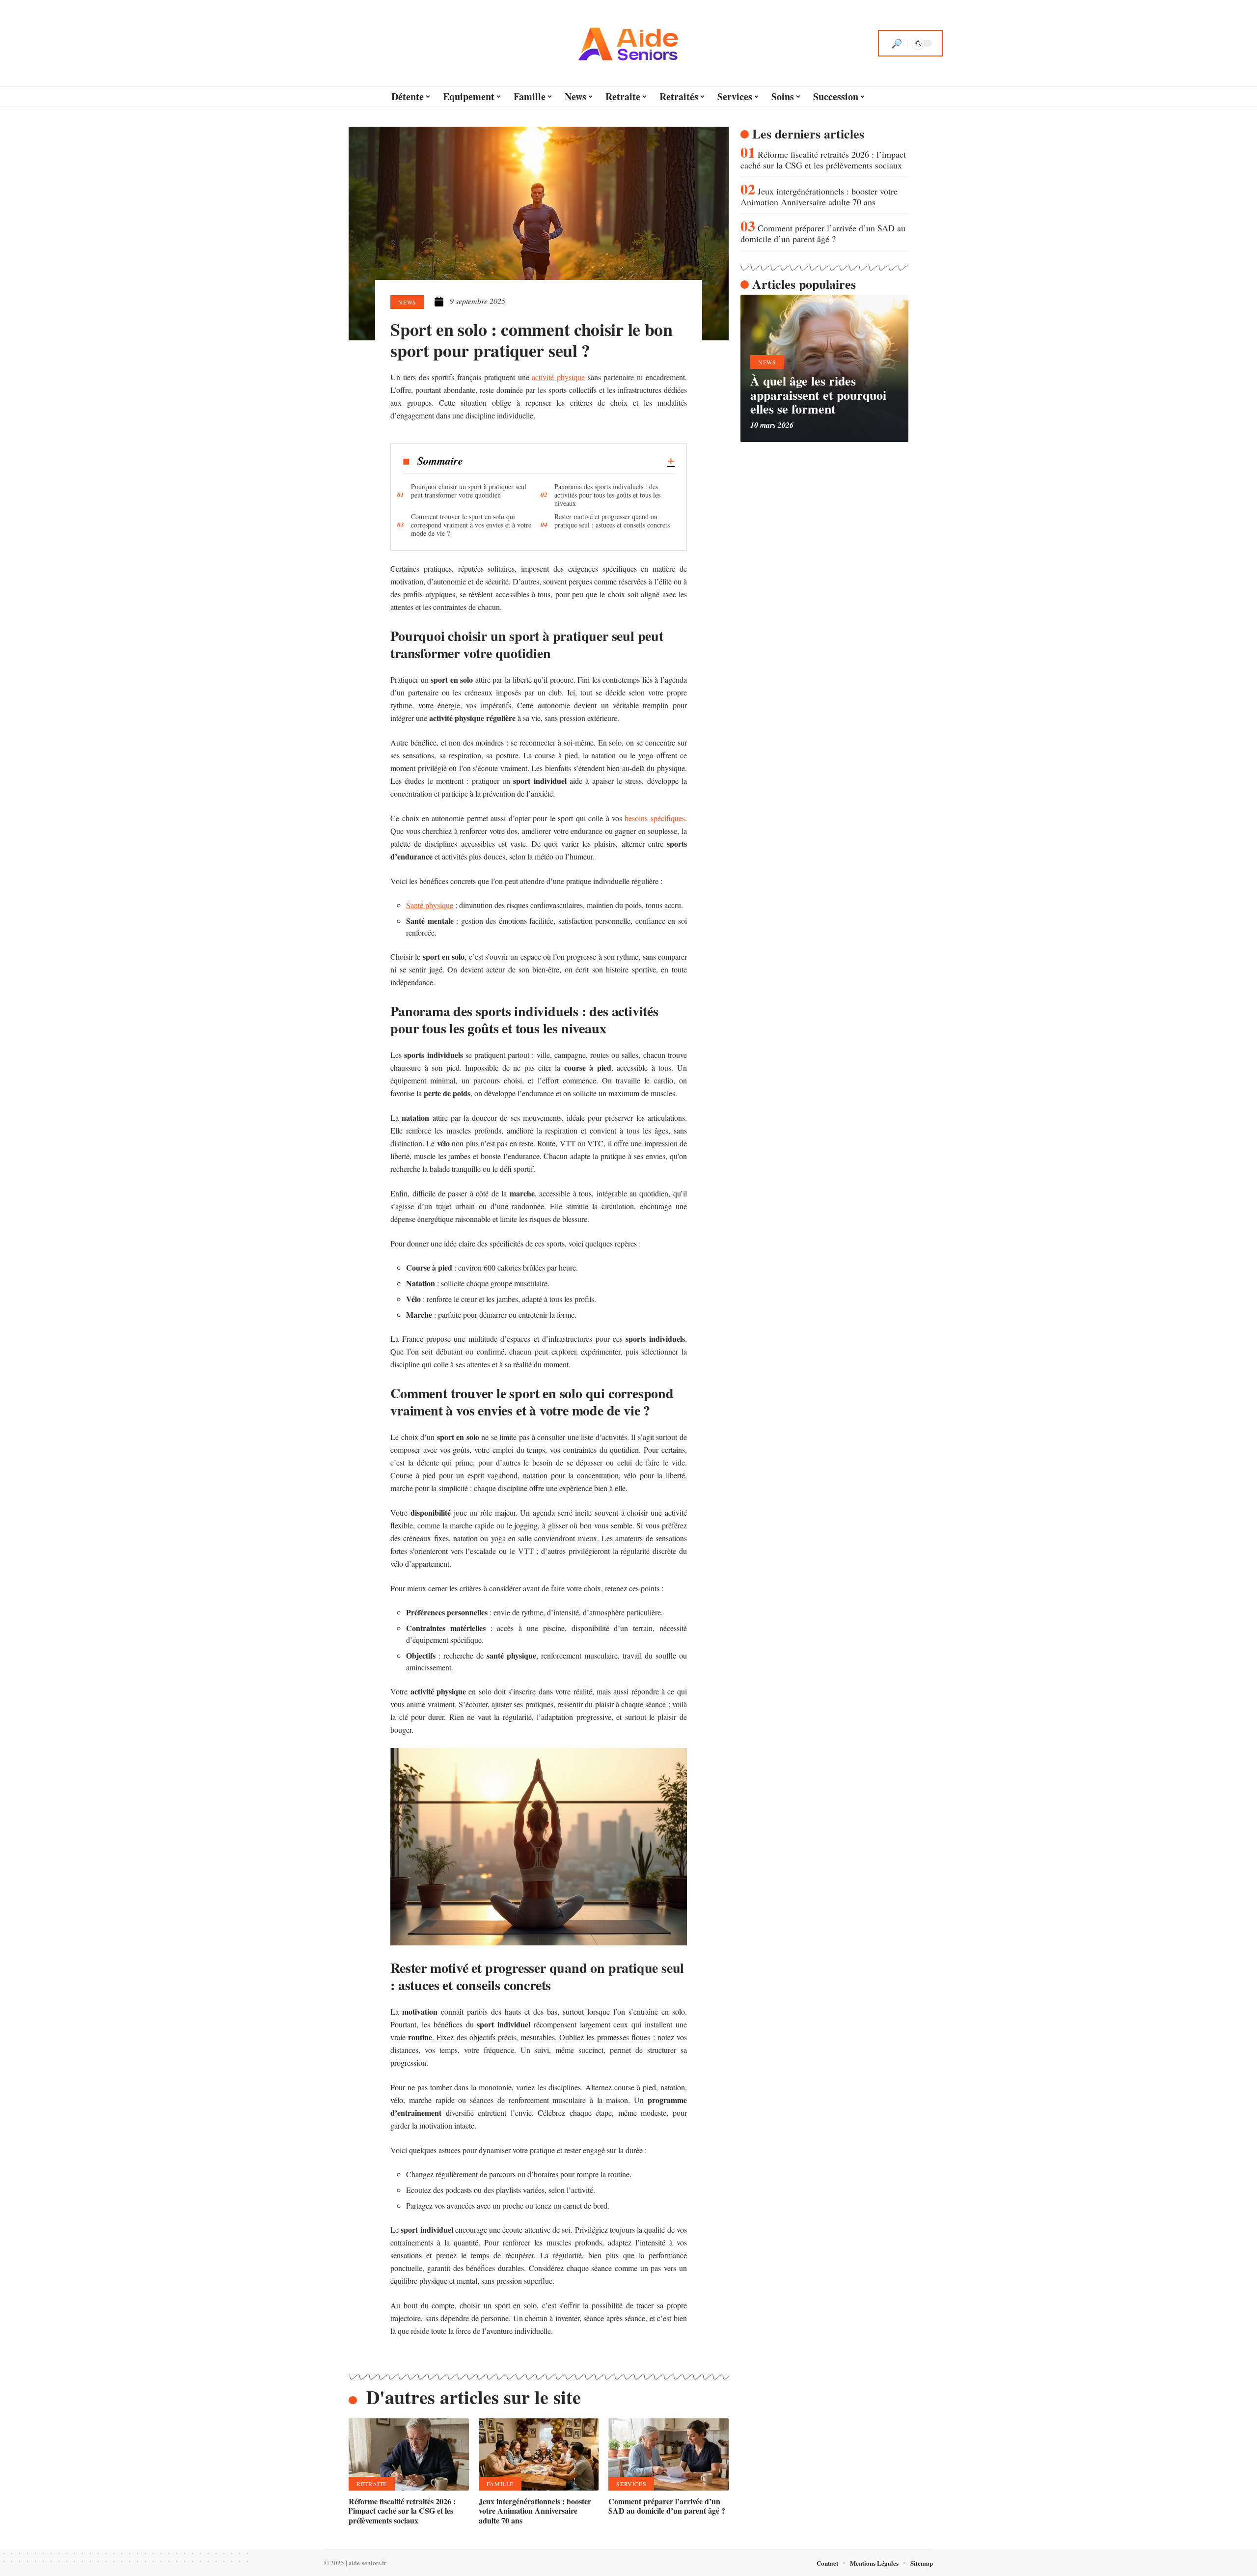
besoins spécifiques (655, 818)
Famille (500, 2484)
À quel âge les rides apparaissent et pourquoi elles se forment (818, 395)
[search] (897, 43)
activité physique (558, 377)
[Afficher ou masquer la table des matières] (569, 461)
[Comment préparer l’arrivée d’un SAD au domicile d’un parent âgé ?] (669, 2454)
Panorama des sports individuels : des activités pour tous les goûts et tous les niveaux (607, 495)
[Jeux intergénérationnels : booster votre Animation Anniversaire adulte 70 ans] (539, 2454)
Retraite (372, 2484)
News (407, 302)
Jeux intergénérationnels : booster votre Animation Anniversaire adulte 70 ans (535, 2510)
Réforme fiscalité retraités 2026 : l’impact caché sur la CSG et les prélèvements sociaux (402, 2510)
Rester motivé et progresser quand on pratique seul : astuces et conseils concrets (612, 521)
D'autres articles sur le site (474, 2397)
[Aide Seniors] (628, 43)
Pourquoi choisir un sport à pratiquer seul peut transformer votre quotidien (469, 491)
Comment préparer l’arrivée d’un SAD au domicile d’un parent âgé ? (667, 2506)
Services (631, 2484)
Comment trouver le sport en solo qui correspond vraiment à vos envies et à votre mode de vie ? (471, 525)
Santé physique (430, 905)
